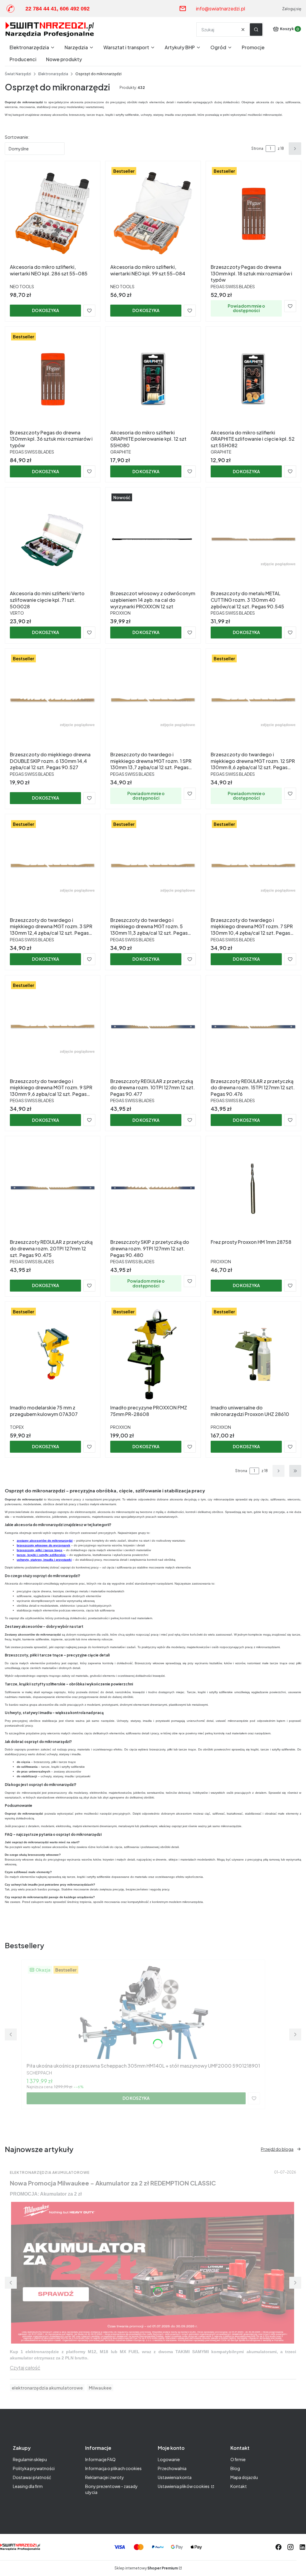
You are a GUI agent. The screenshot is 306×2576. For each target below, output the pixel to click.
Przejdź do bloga (277, 2149)
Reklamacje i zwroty (105, 2477)
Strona (257, 148)
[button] (256, 30)
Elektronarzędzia (53, 74)
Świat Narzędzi (18, 74)
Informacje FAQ (100, 2459)
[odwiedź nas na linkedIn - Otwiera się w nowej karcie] (302, 2547)
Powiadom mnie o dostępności (246, 308)
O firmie (238, 2459)
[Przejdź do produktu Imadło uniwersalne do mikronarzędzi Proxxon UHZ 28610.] (253, 1354)
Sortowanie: (17, 137)
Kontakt (239, 2486)
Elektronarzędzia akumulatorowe (50, 2172)
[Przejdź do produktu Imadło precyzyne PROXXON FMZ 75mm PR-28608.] (153, 1354)
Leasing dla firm (28, 2486)
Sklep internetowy (146, 2568)
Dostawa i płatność (32, 2477)
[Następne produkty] (279, 1471)
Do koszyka (46, 310)
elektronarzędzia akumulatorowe (47, 2388)
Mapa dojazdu (244, 2477)
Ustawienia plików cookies (184, 2486)
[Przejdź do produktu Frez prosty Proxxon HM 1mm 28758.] (253, 1189)
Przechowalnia (172, 2468)
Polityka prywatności (34, 2468)
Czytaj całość (25, 2368)
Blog (235, 2468)
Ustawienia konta (175, 2477)
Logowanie (169, 2459)
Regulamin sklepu (30, 2459)
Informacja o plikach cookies (113, 2468)
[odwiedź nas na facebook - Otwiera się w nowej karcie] (279, 2547)
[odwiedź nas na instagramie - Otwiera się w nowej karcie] (290, 2547)
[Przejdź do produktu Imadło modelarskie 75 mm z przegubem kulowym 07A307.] (53, 1354)
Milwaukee (100, 2388)
